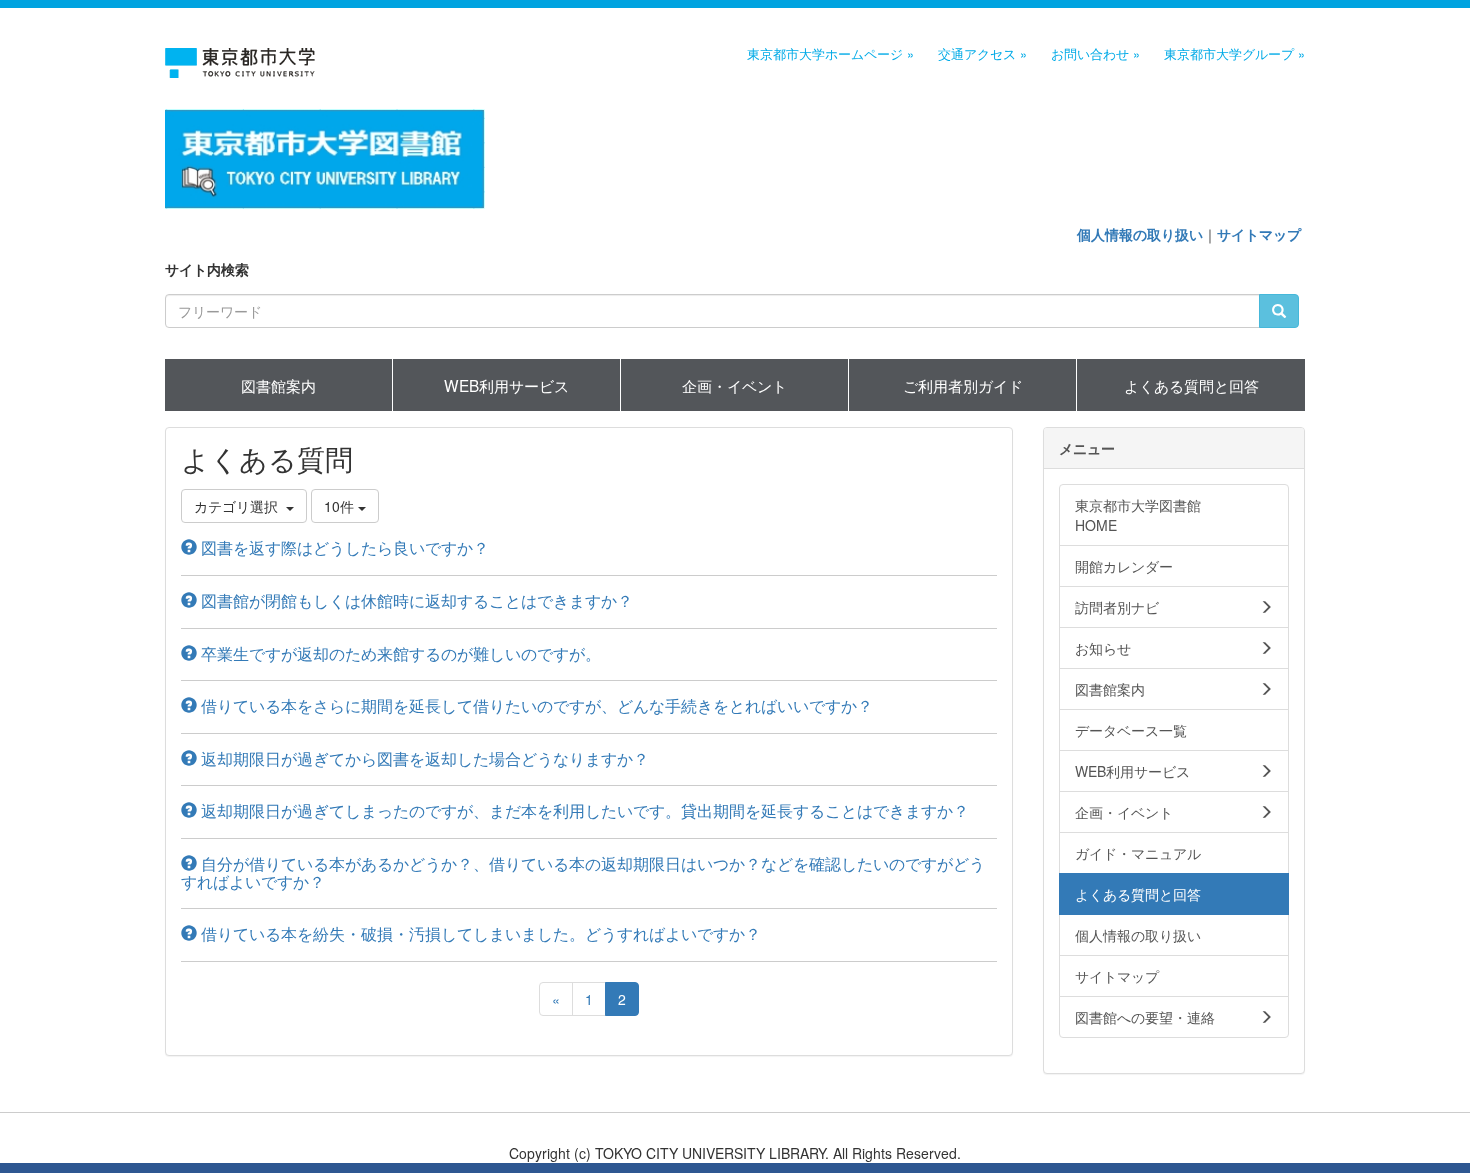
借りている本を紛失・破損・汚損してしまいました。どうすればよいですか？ (479, 933)
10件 (341, 506)
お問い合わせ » (1095, 54)
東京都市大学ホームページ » (830, 54)
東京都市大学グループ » (1234, 54)
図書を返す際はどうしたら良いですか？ (343, 547)
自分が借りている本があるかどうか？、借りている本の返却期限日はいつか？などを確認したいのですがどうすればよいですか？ (583, 872)
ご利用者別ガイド (963, 385)
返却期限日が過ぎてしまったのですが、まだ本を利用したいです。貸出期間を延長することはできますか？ (583, 810)
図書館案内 (278, 385)
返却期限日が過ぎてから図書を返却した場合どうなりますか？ (423, 758)
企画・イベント (734, 385)
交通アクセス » (982, 54)
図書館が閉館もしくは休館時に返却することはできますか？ (415, 600)
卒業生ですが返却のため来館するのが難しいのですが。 (399, 653)
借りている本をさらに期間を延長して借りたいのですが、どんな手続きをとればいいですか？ (535, 705)
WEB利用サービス (506, 385)
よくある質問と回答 (1191, 385)
